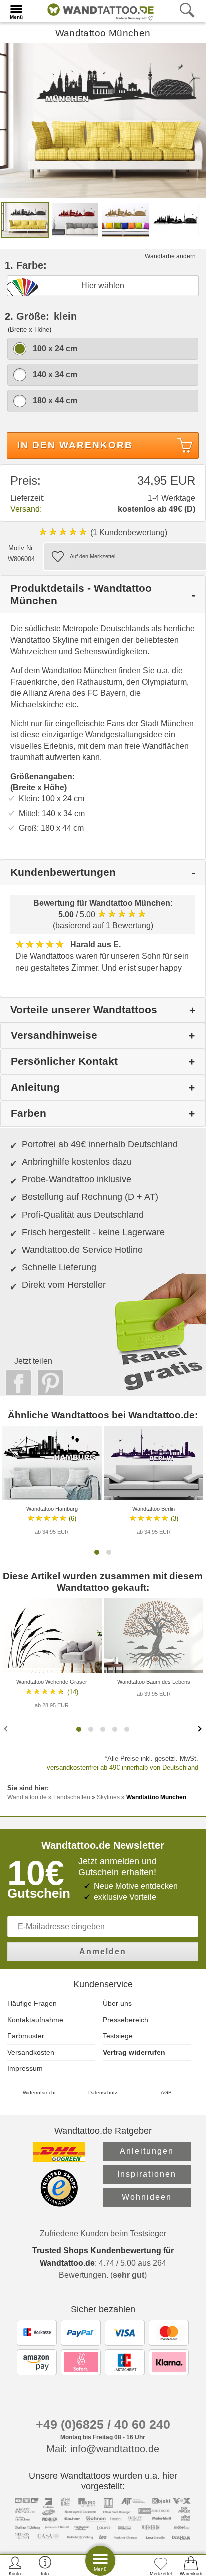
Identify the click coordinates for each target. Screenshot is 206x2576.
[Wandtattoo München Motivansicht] (76, 220)
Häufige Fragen (32, 2003)
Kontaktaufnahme (35, 2020)
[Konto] (15, 2566)
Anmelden (103, 1951)
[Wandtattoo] (98, 10)
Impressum (25, 2068)
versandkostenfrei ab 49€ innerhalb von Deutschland (123, 1767)
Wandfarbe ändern (170, 256)
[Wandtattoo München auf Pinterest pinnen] (48, 1383)
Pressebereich (126, 2020)
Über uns (117, 2003)
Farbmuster (26, 2036)
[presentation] (7, 1728)
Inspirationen (147, 2174)
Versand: (26, 509)
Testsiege (118, 2036)
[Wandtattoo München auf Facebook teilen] (16, 1383)
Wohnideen (147, 2197)
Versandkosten (31, 2052)
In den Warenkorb (75, 445)
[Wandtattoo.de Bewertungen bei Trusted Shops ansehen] (59, 2204)
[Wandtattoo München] (103, 120)
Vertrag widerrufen (134, 2052)
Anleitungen (147, 2151)
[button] (97, 1552)
